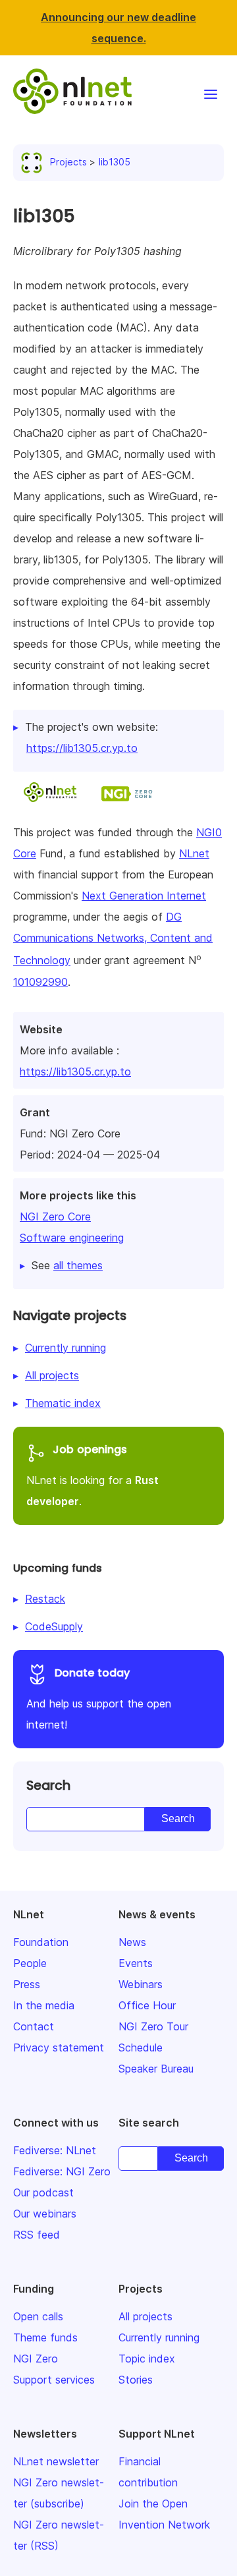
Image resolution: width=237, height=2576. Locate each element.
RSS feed (37, 2235)
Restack (45, 1599)
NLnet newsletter (56, 2461)
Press (27, 1984)
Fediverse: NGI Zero (62, 2171)
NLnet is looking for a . (92, 1475)
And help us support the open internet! (99, 1698)
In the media (44, 2005)
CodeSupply (54, 1626)
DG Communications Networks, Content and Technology (113, 938)
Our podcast (43, 2192)
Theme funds (45, 2337)
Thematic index (63, 1403)
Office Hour (147, 2005)
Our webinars (45, 2214)
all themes (78, 1265)
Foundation (41, 1942)
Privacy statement (59, 2047)
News (132, 1942)
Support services (54, 2380)
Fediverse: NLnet (55, 2150)
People (30, 1963)
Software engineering (72, 1238)
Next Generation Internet (144, 896)
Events (136, 1963)
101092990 (40, 982)
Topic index (147, 2359)
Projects (68, 162)
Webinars (141, 1984)
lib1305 (115, 162)
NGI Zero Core (55, 1216)
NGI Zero (36, 2359)
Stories (136, 2380)
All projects (52, 1375)
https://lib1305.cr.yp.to (75, 1072)
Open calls (38, 2316)
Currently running (66, 1348)
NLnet (194, 853)
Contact (34, 2026)
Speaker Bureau (156, 2069)
